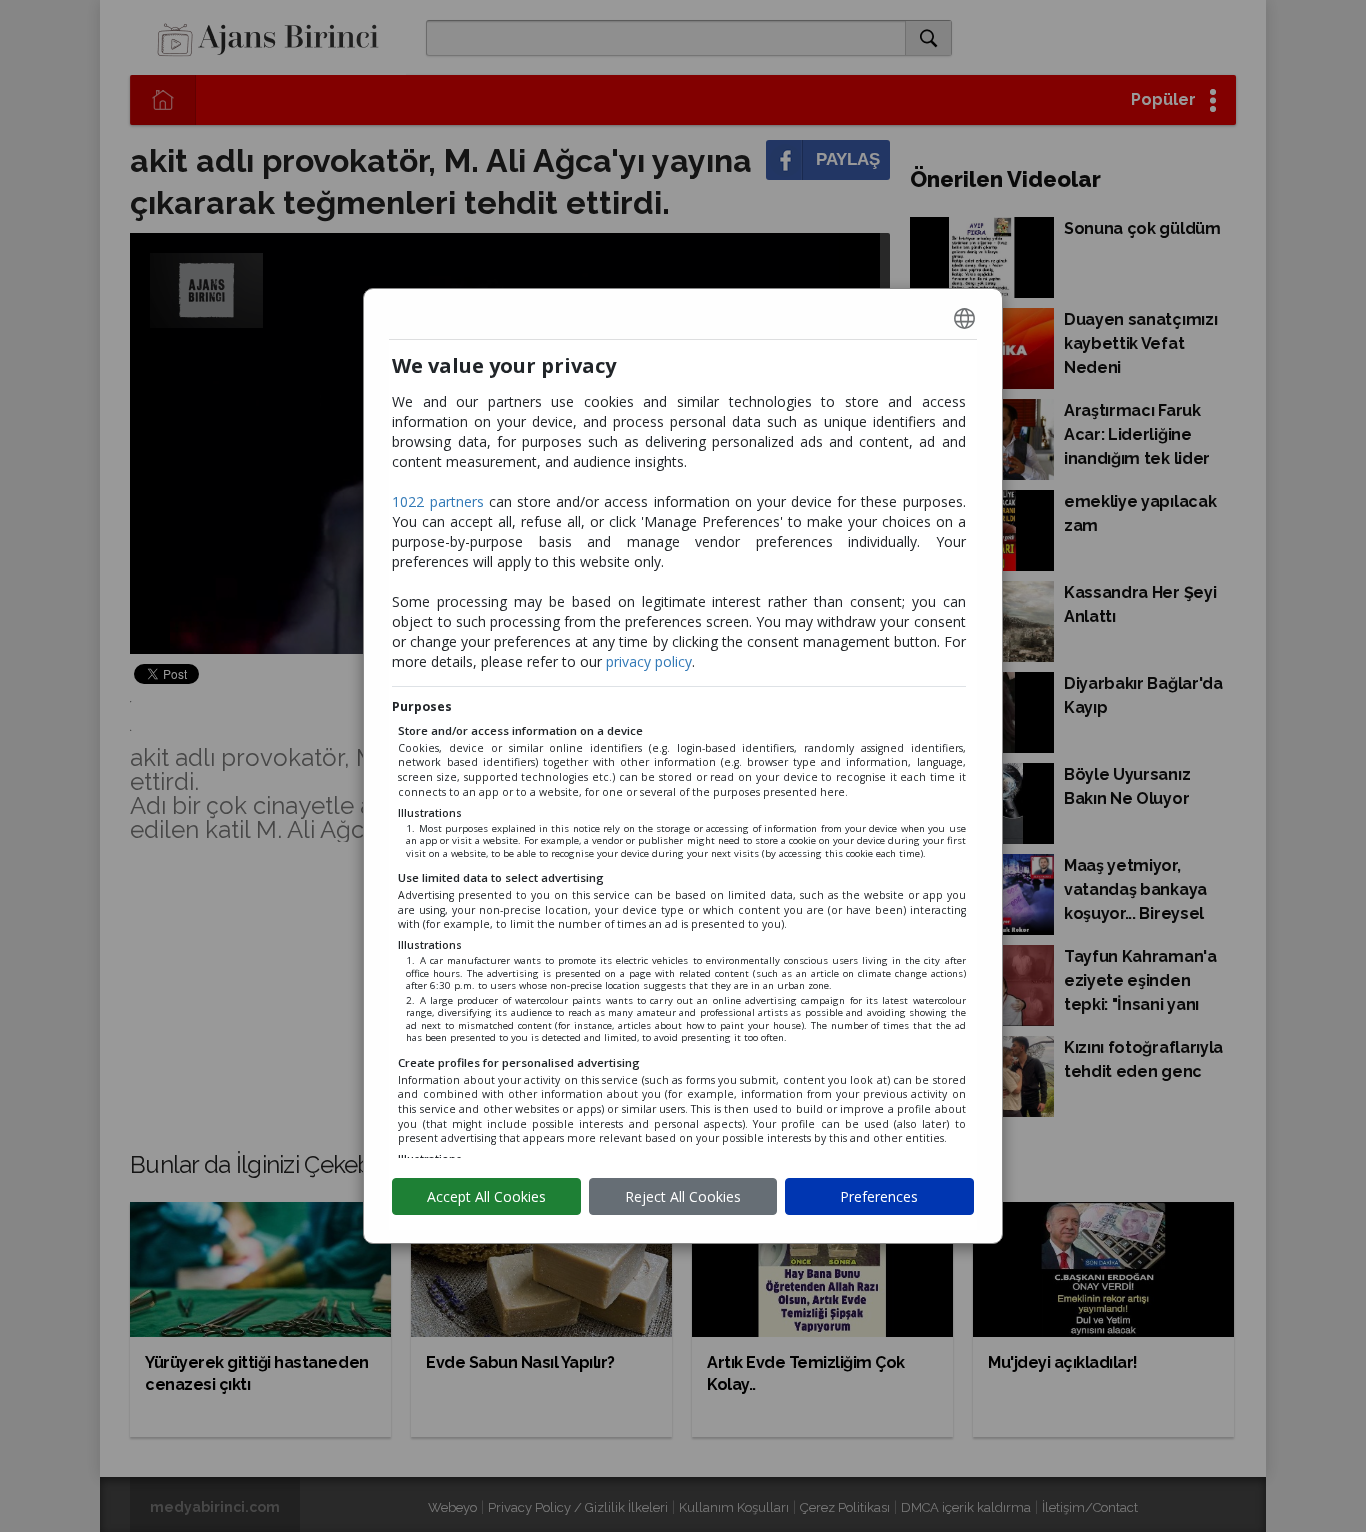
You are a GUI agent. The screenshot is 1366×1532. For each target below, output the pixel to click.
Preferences (879, 1196)
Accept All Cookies (486, 1196)
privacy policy (649, 661)
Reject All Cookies (683, 1196)
